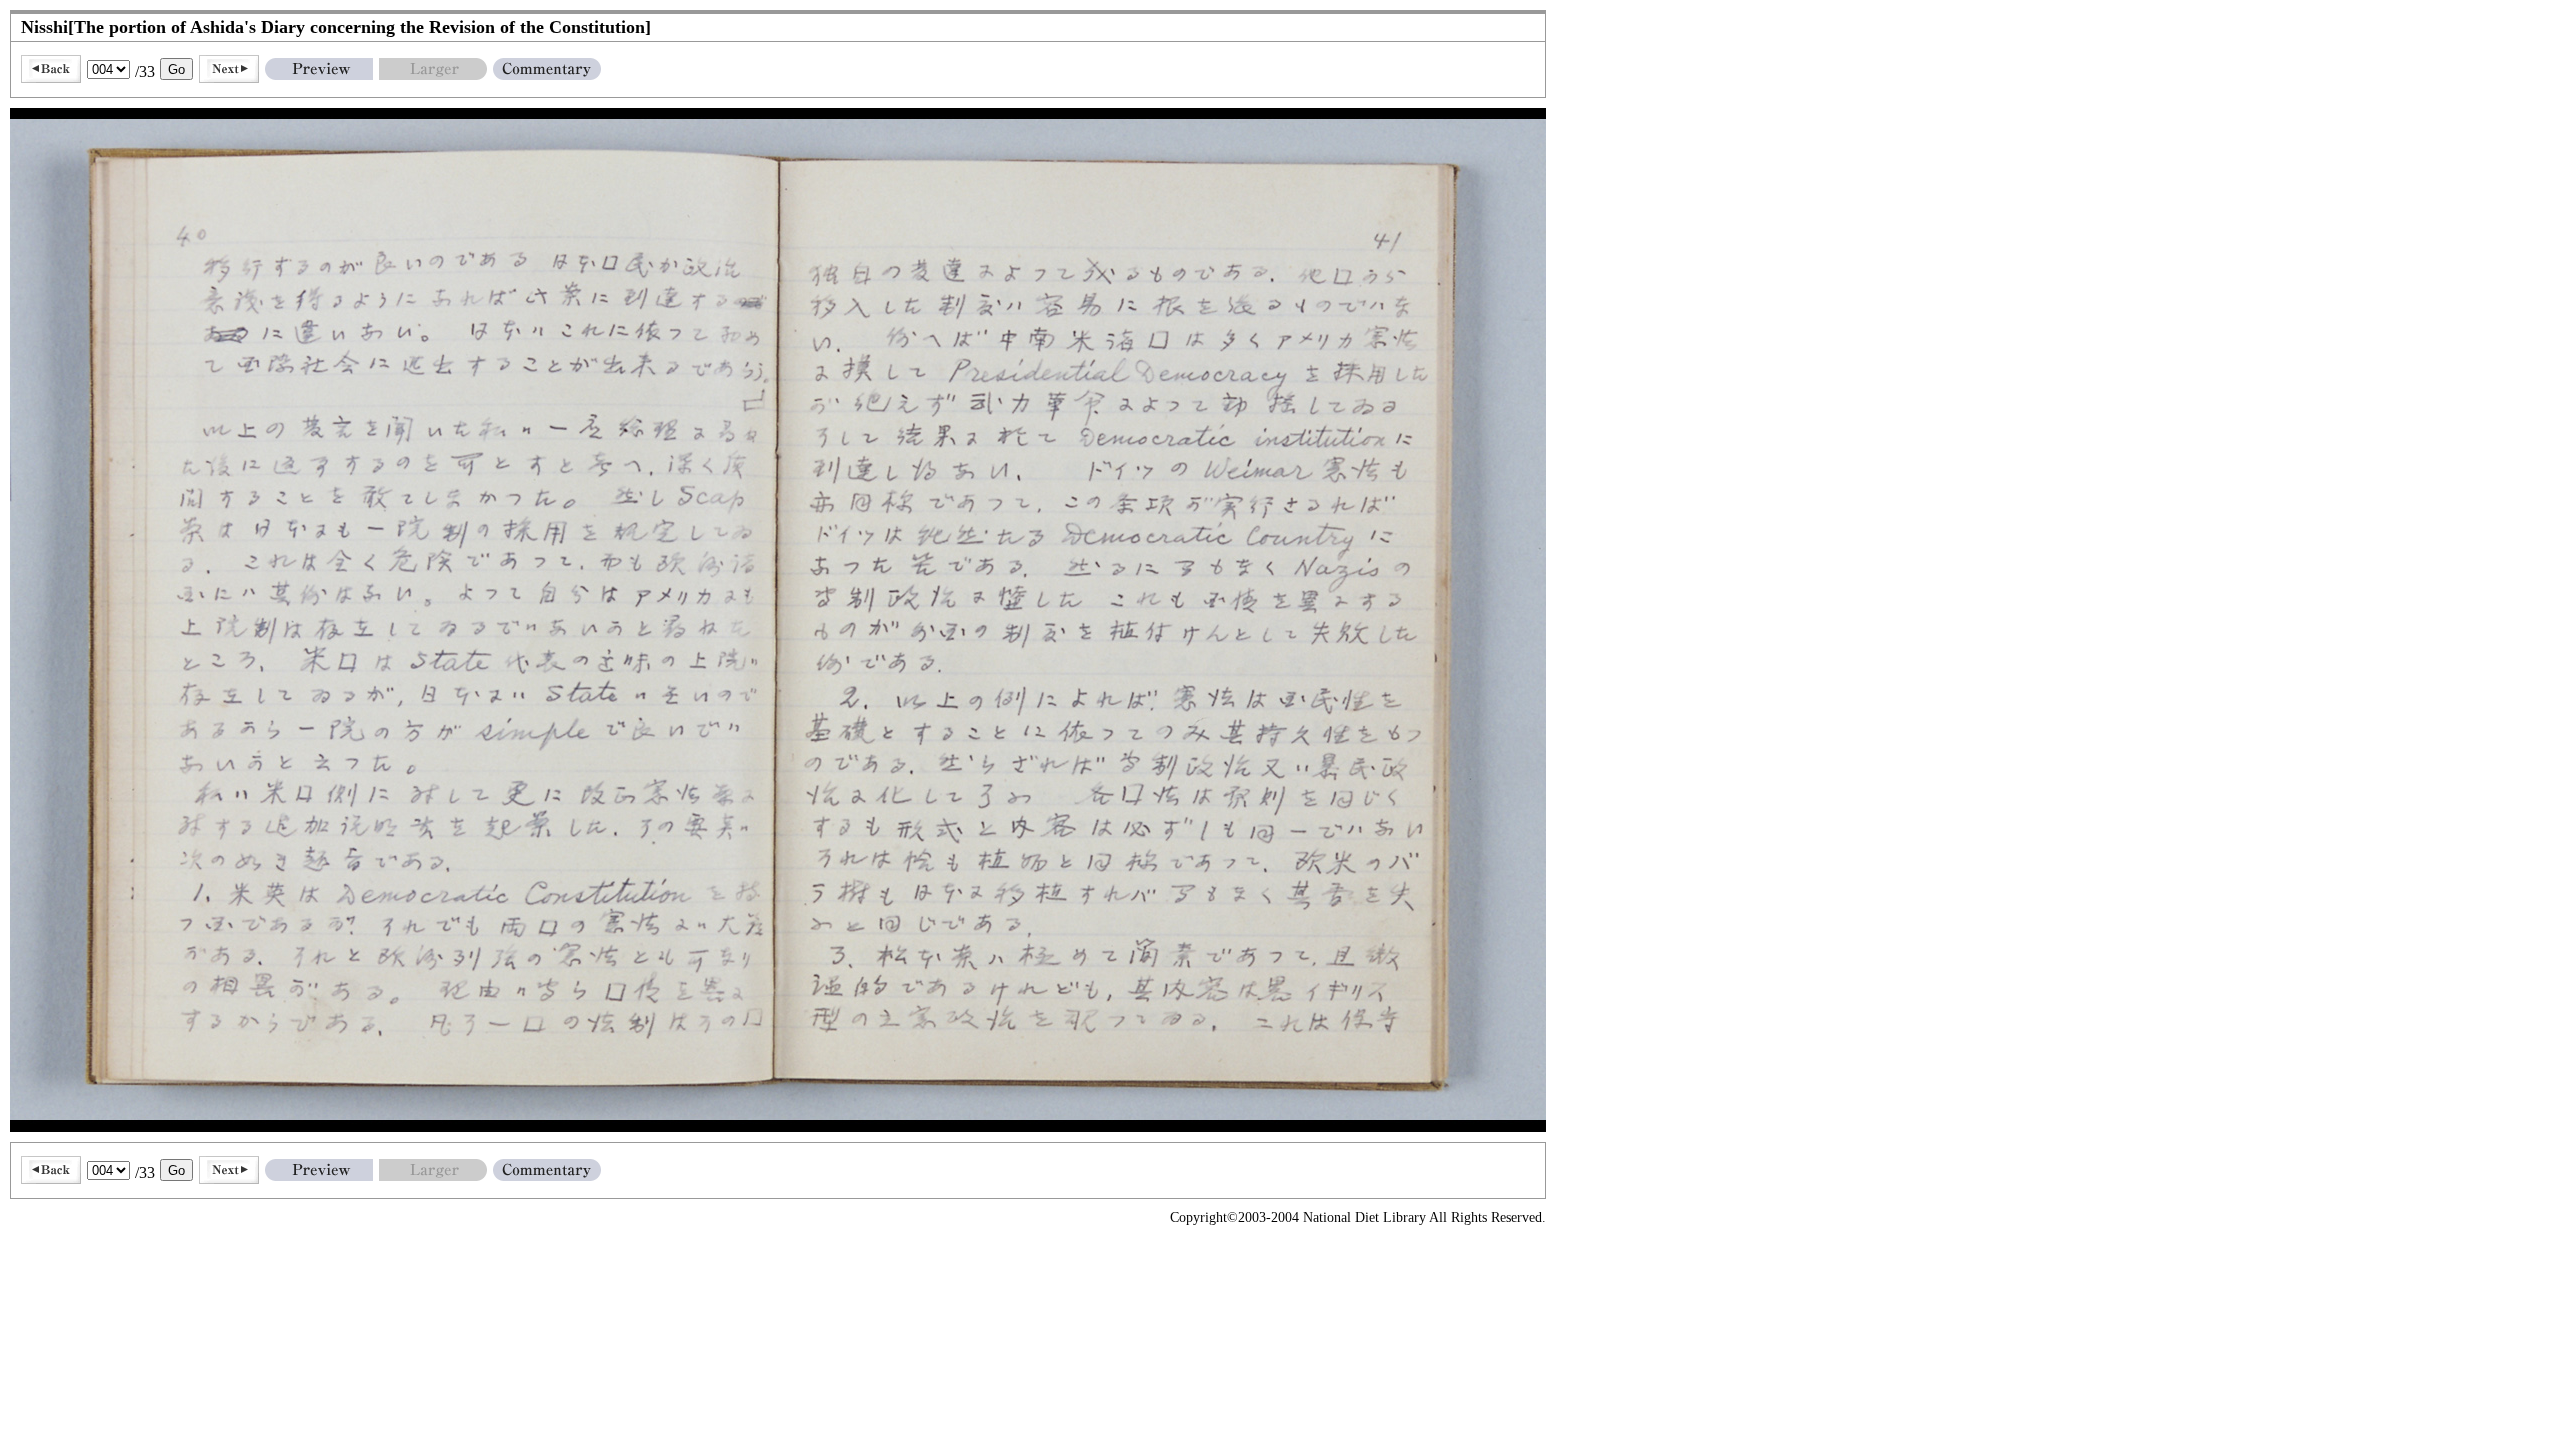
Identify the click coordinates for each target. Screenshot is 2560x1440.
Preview (319, 69)
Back (51, 69)
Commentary (547, 69)
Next (229, 69)
